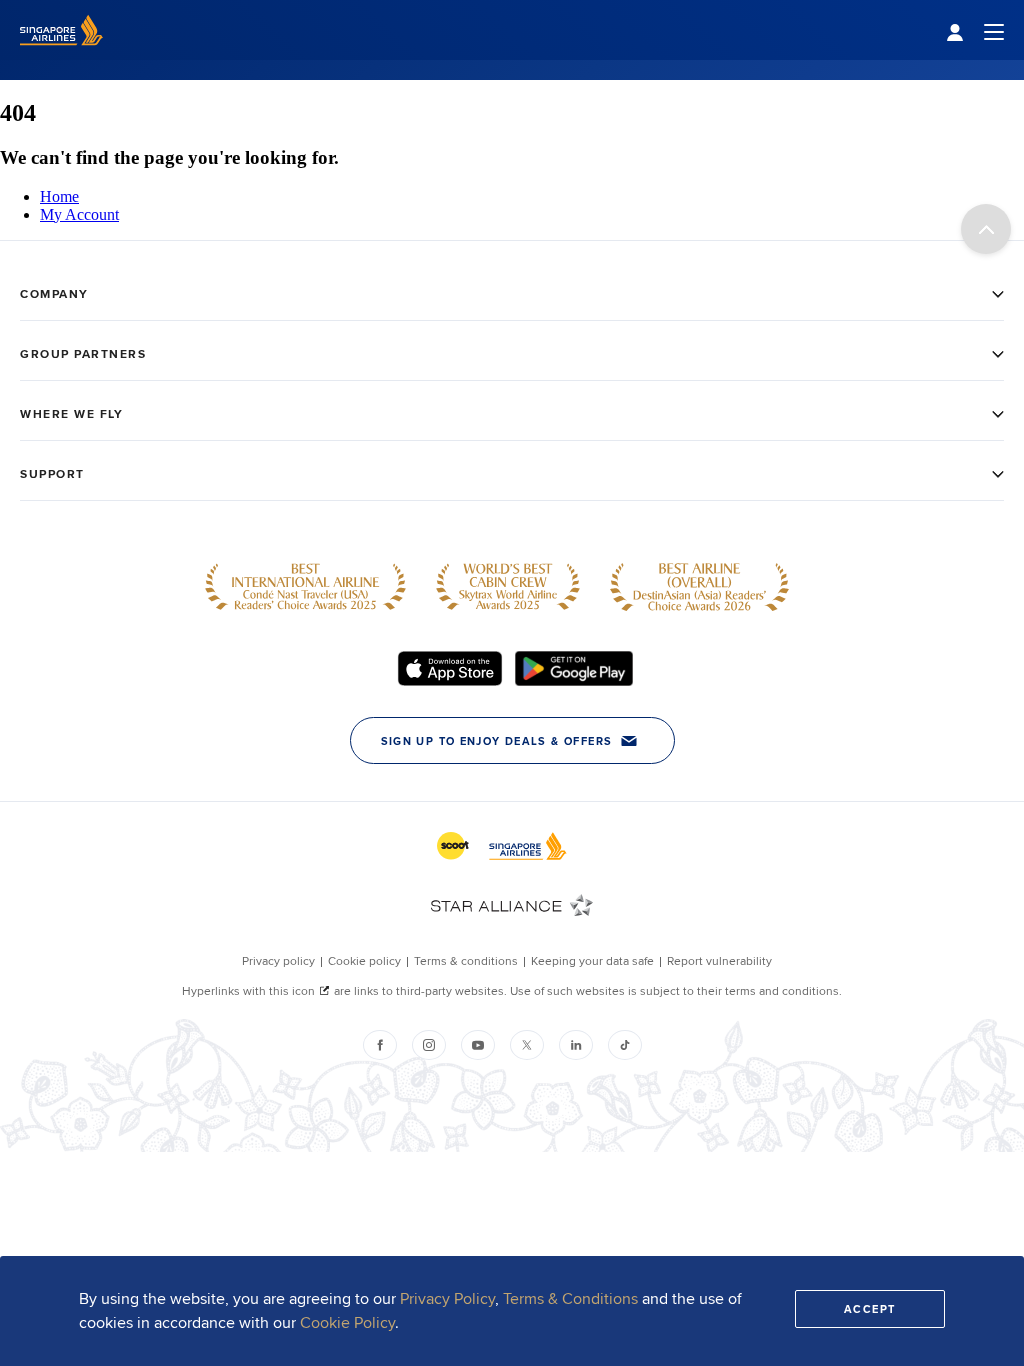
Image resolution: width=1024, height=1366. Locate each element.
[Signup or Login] (975, 30)
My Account (79, 214)
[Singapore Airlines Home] (61, 54)
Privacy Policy (447, 1298)
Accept (870, 1309)
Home (59, 196)
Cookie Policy (347, 1322)
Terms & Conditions (570, 1298)
